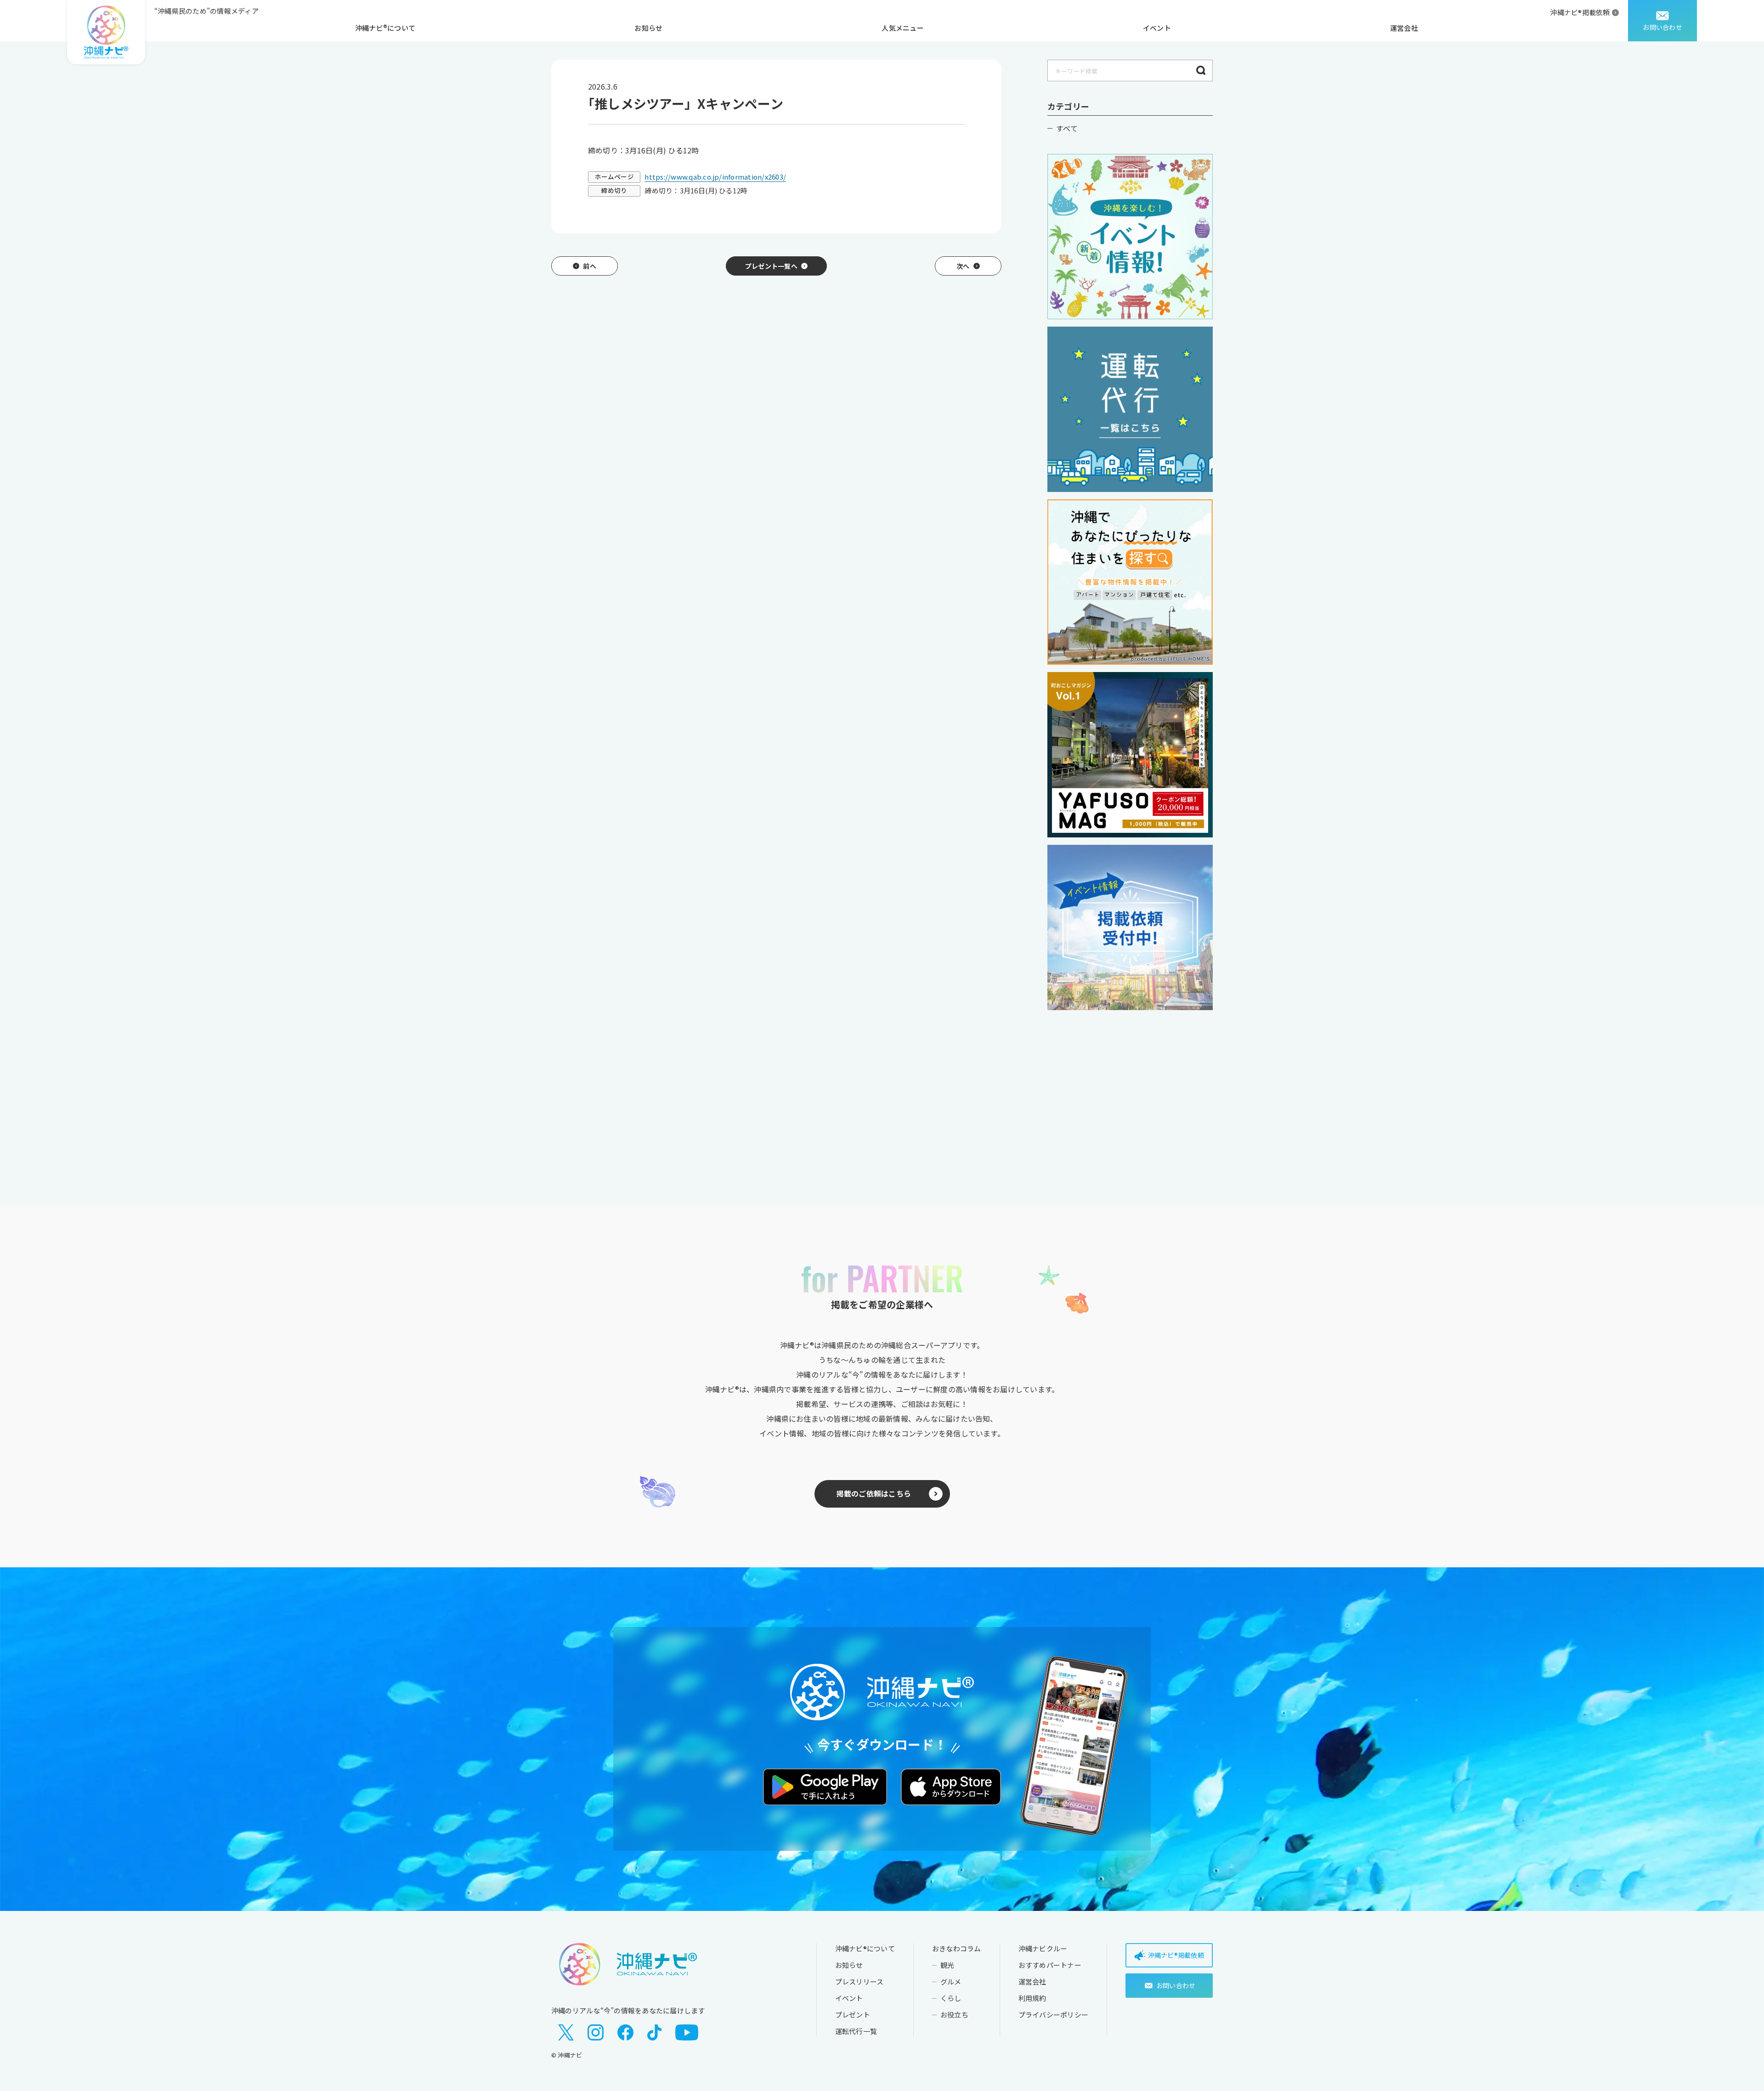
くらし (951, 1998)
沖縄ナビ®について (385, 28)
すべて (1067, 128)
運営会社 (1404, 28)
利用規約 (1032, 1998)
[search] (1201, 71)
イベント (1157, 28)
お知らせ (648, 28)
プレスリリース (859, 1981)
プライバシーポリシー (1053, 2015)
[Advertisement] (1130, 1089)
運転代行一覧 (856, 2031)
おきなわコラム (957, 1948)
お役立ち (954, 2015)
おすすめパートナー (1050, 1965)
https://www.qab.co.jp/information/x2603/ (715, 177)
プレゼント (853, 2015)
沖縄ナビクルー (1043, 1948)
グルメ (951, 1981)
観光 (947, 1965)
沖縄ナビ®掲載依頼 (1580, 12)
